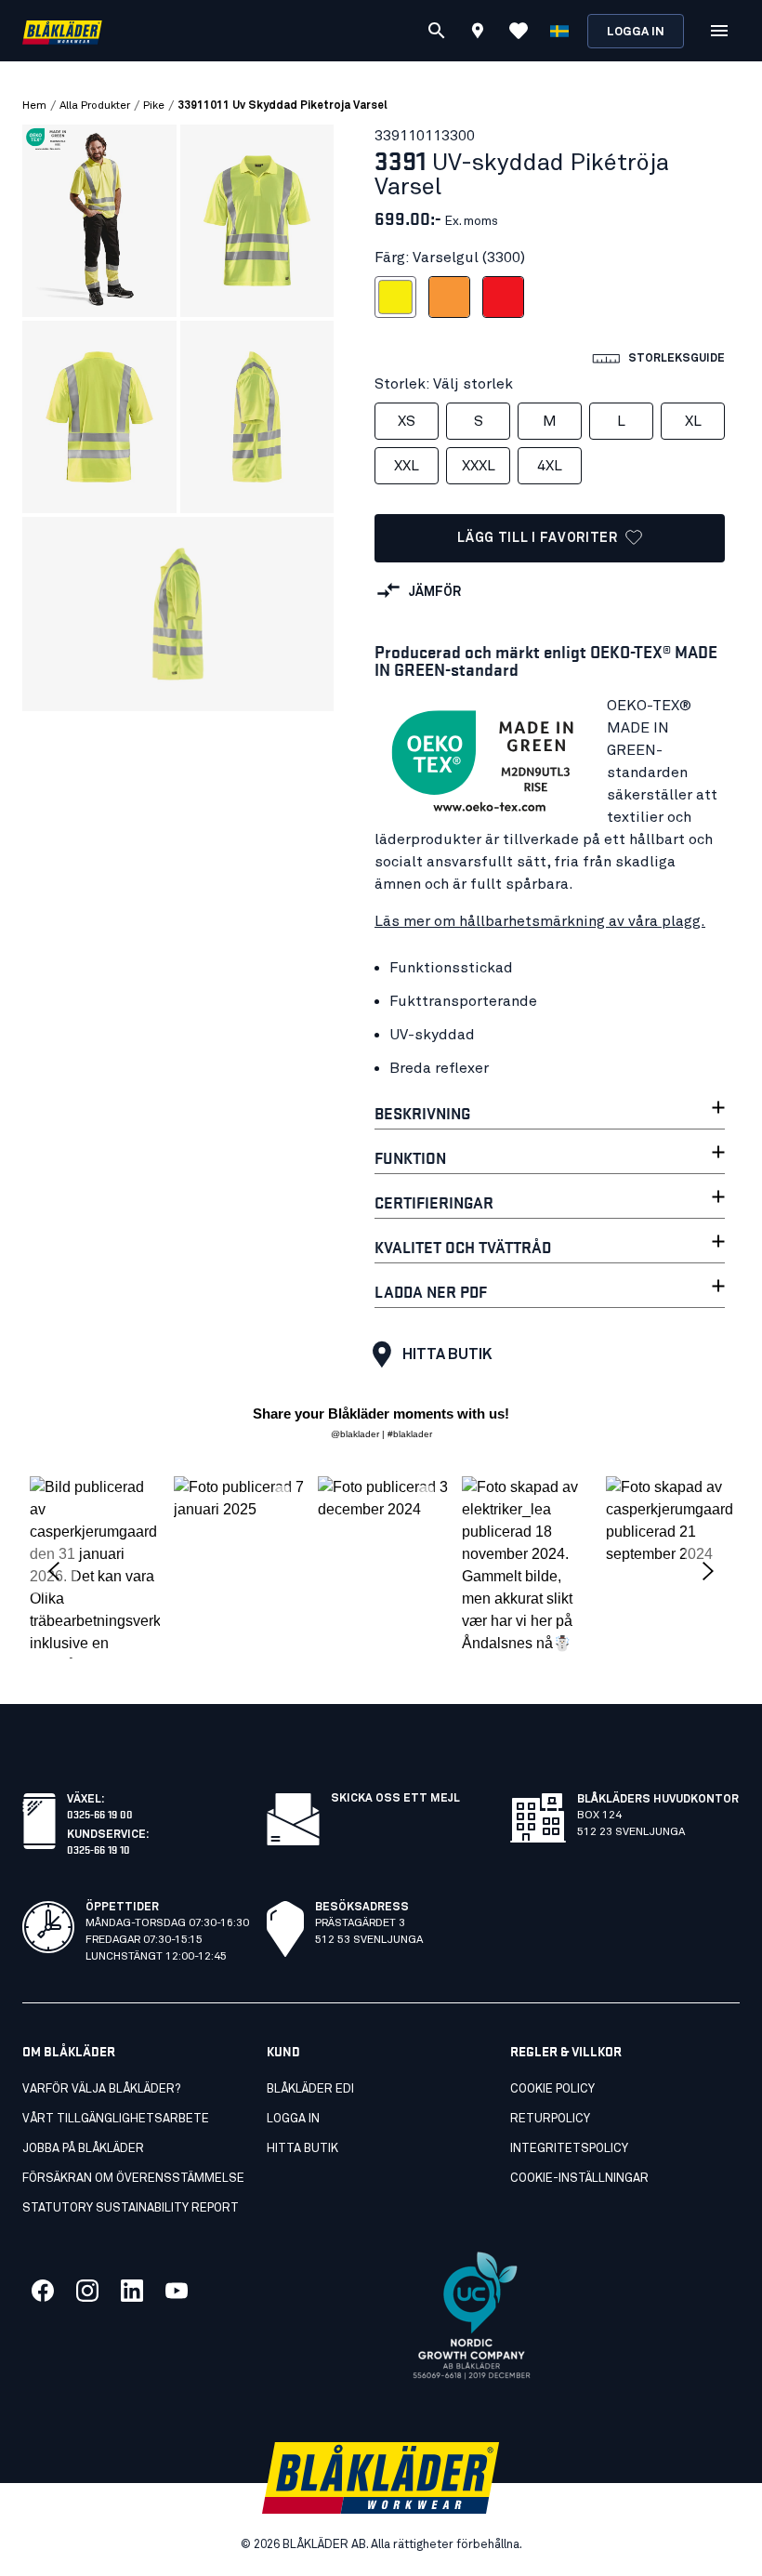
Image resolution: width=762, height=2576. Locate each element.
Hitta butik (447, 1354)
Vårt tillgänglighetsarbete (116, 2119)
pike (154, 106)
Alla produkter (95, 106)
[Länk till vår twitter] (87, 2291)
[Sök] (437, 31)
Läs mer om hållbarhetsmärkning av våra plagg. (540, 921)
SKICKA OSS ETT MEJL (395, 1799)
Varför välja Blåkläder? (101, 2089)
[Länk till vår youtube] (177, 2291)
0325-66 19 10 (99, 1849)
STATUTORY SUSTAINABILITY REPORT (131, 2208)
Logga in (636, 32)
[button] (95, 1567)
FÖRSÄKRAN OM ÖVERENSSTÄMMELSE (133, 2179)
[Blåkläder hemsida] (62, 31)
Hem (34, 106)
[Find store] (478, 33)
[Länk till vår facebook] (43, 2291)
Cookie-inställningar (579, 2179)
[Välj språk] (559, 31)
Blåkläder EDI (310, 2089)
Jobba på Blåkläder (83, 2149)
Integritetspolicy (569, 2149)
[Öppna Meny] (719, 31)
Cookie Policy (552, 2089)
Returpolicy (550, 2119)
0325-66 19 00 (100, 1813)
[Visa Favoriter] (519, 31)
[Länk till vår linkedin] (132, 2291)
